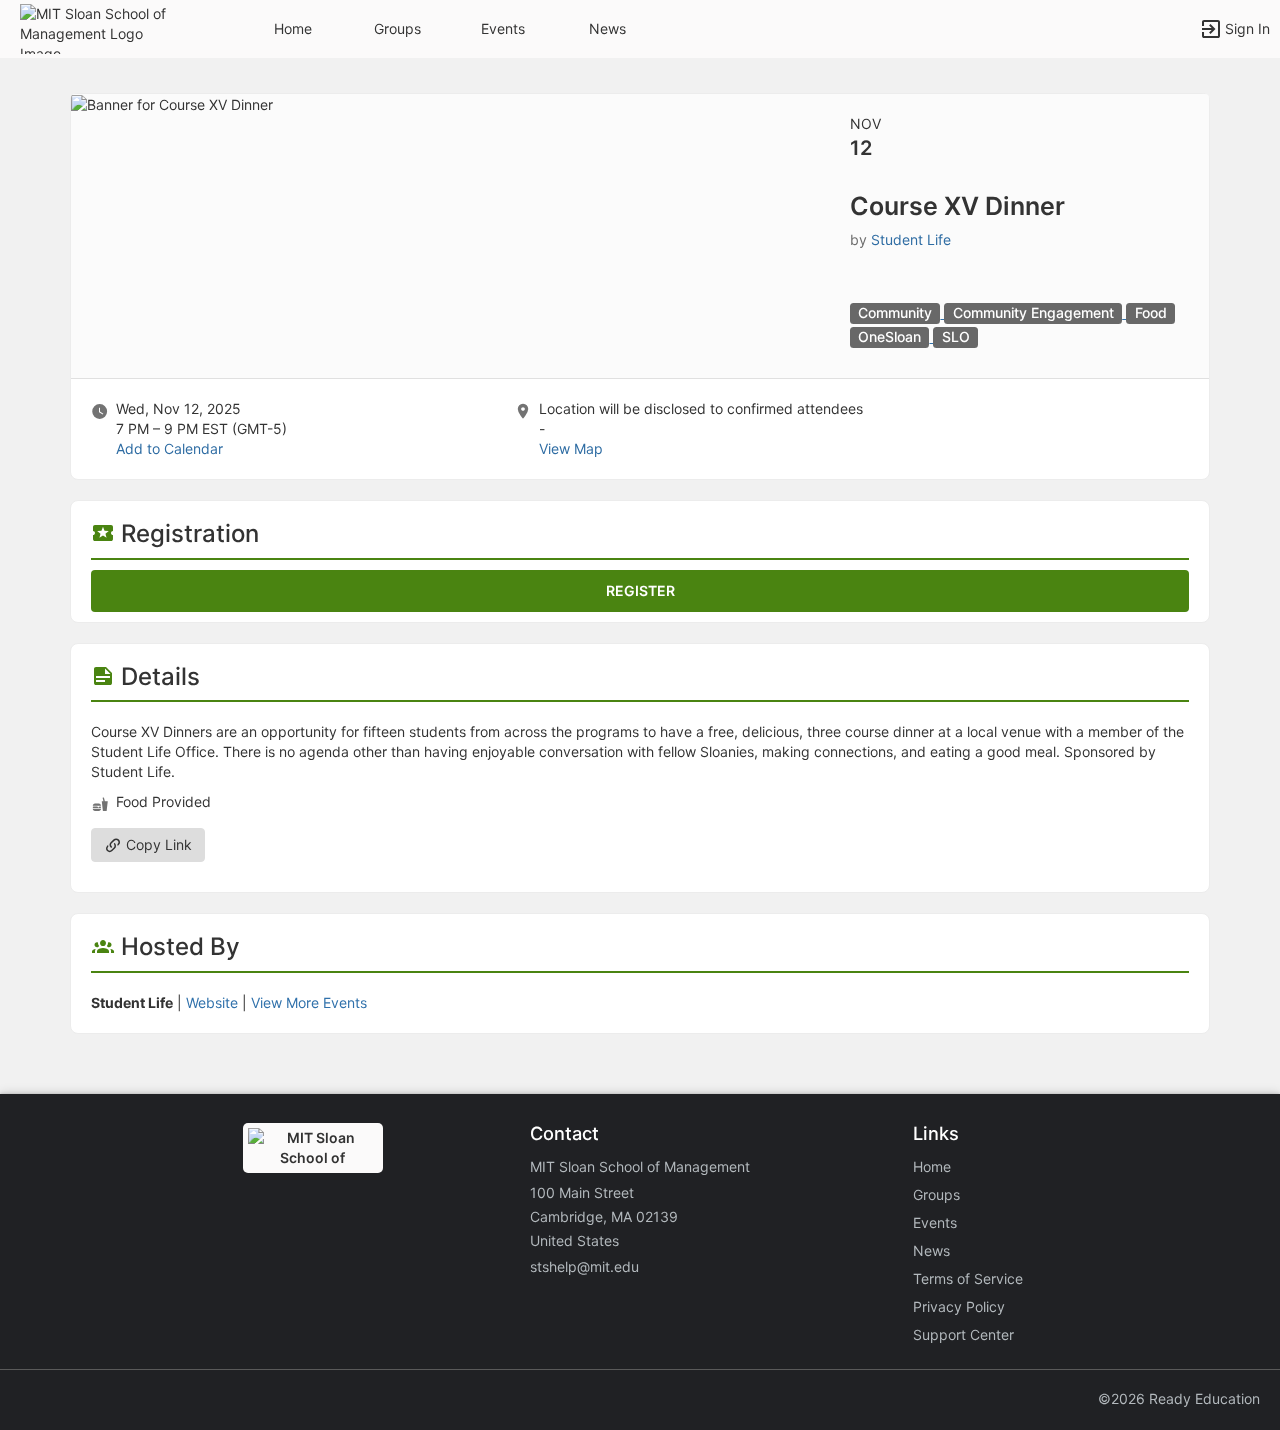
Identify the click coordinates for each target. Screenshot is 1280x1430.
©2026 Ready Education (1179, 1398)
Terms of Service (968, 1278)
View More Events (309, 1002)
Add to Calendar (169, 448)
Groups (397, 28)
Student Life (911, 239)
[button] (102, 27)
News (607, 28)
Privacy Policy (959, 1306)
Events (503, 28)
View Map (571, 448)
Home (932, 1166)
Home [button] (293, 28)
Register (640, 590)
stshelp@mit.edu (584, 1266)
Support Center (963, 1334)
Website (212, 1002)
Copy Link (157, 844)
